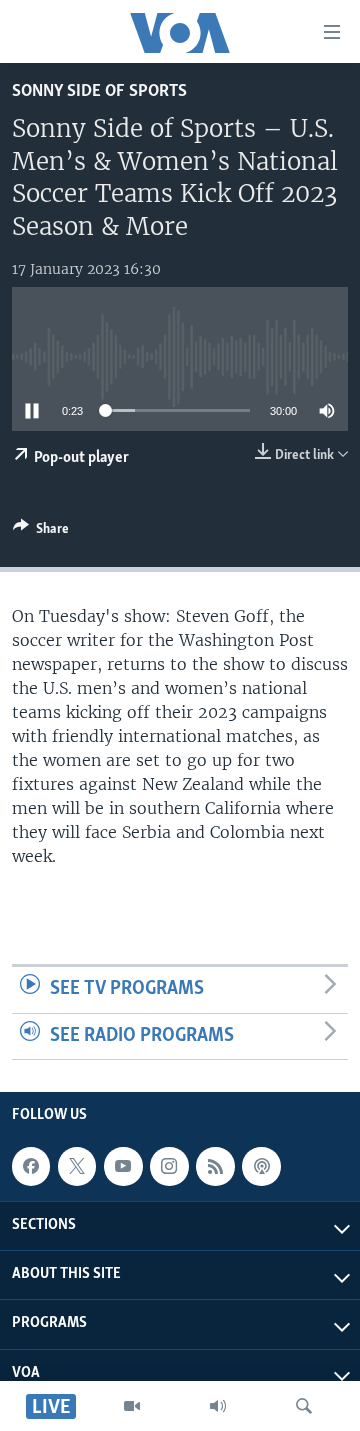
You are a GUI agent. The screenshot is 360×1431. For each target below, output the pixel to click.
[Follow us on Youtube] (123, 1166)
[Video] (132, 1406)
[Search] (304, 1406)
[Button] (41, 532)
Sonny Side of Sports (99, 91)
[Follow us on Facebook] (31, 1166)
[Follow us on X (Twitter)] (77, 1166)
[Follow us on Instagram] (169, 1166)
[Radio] (218, 1406)
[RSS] (215, 1166)
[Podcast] (261, 1166)
